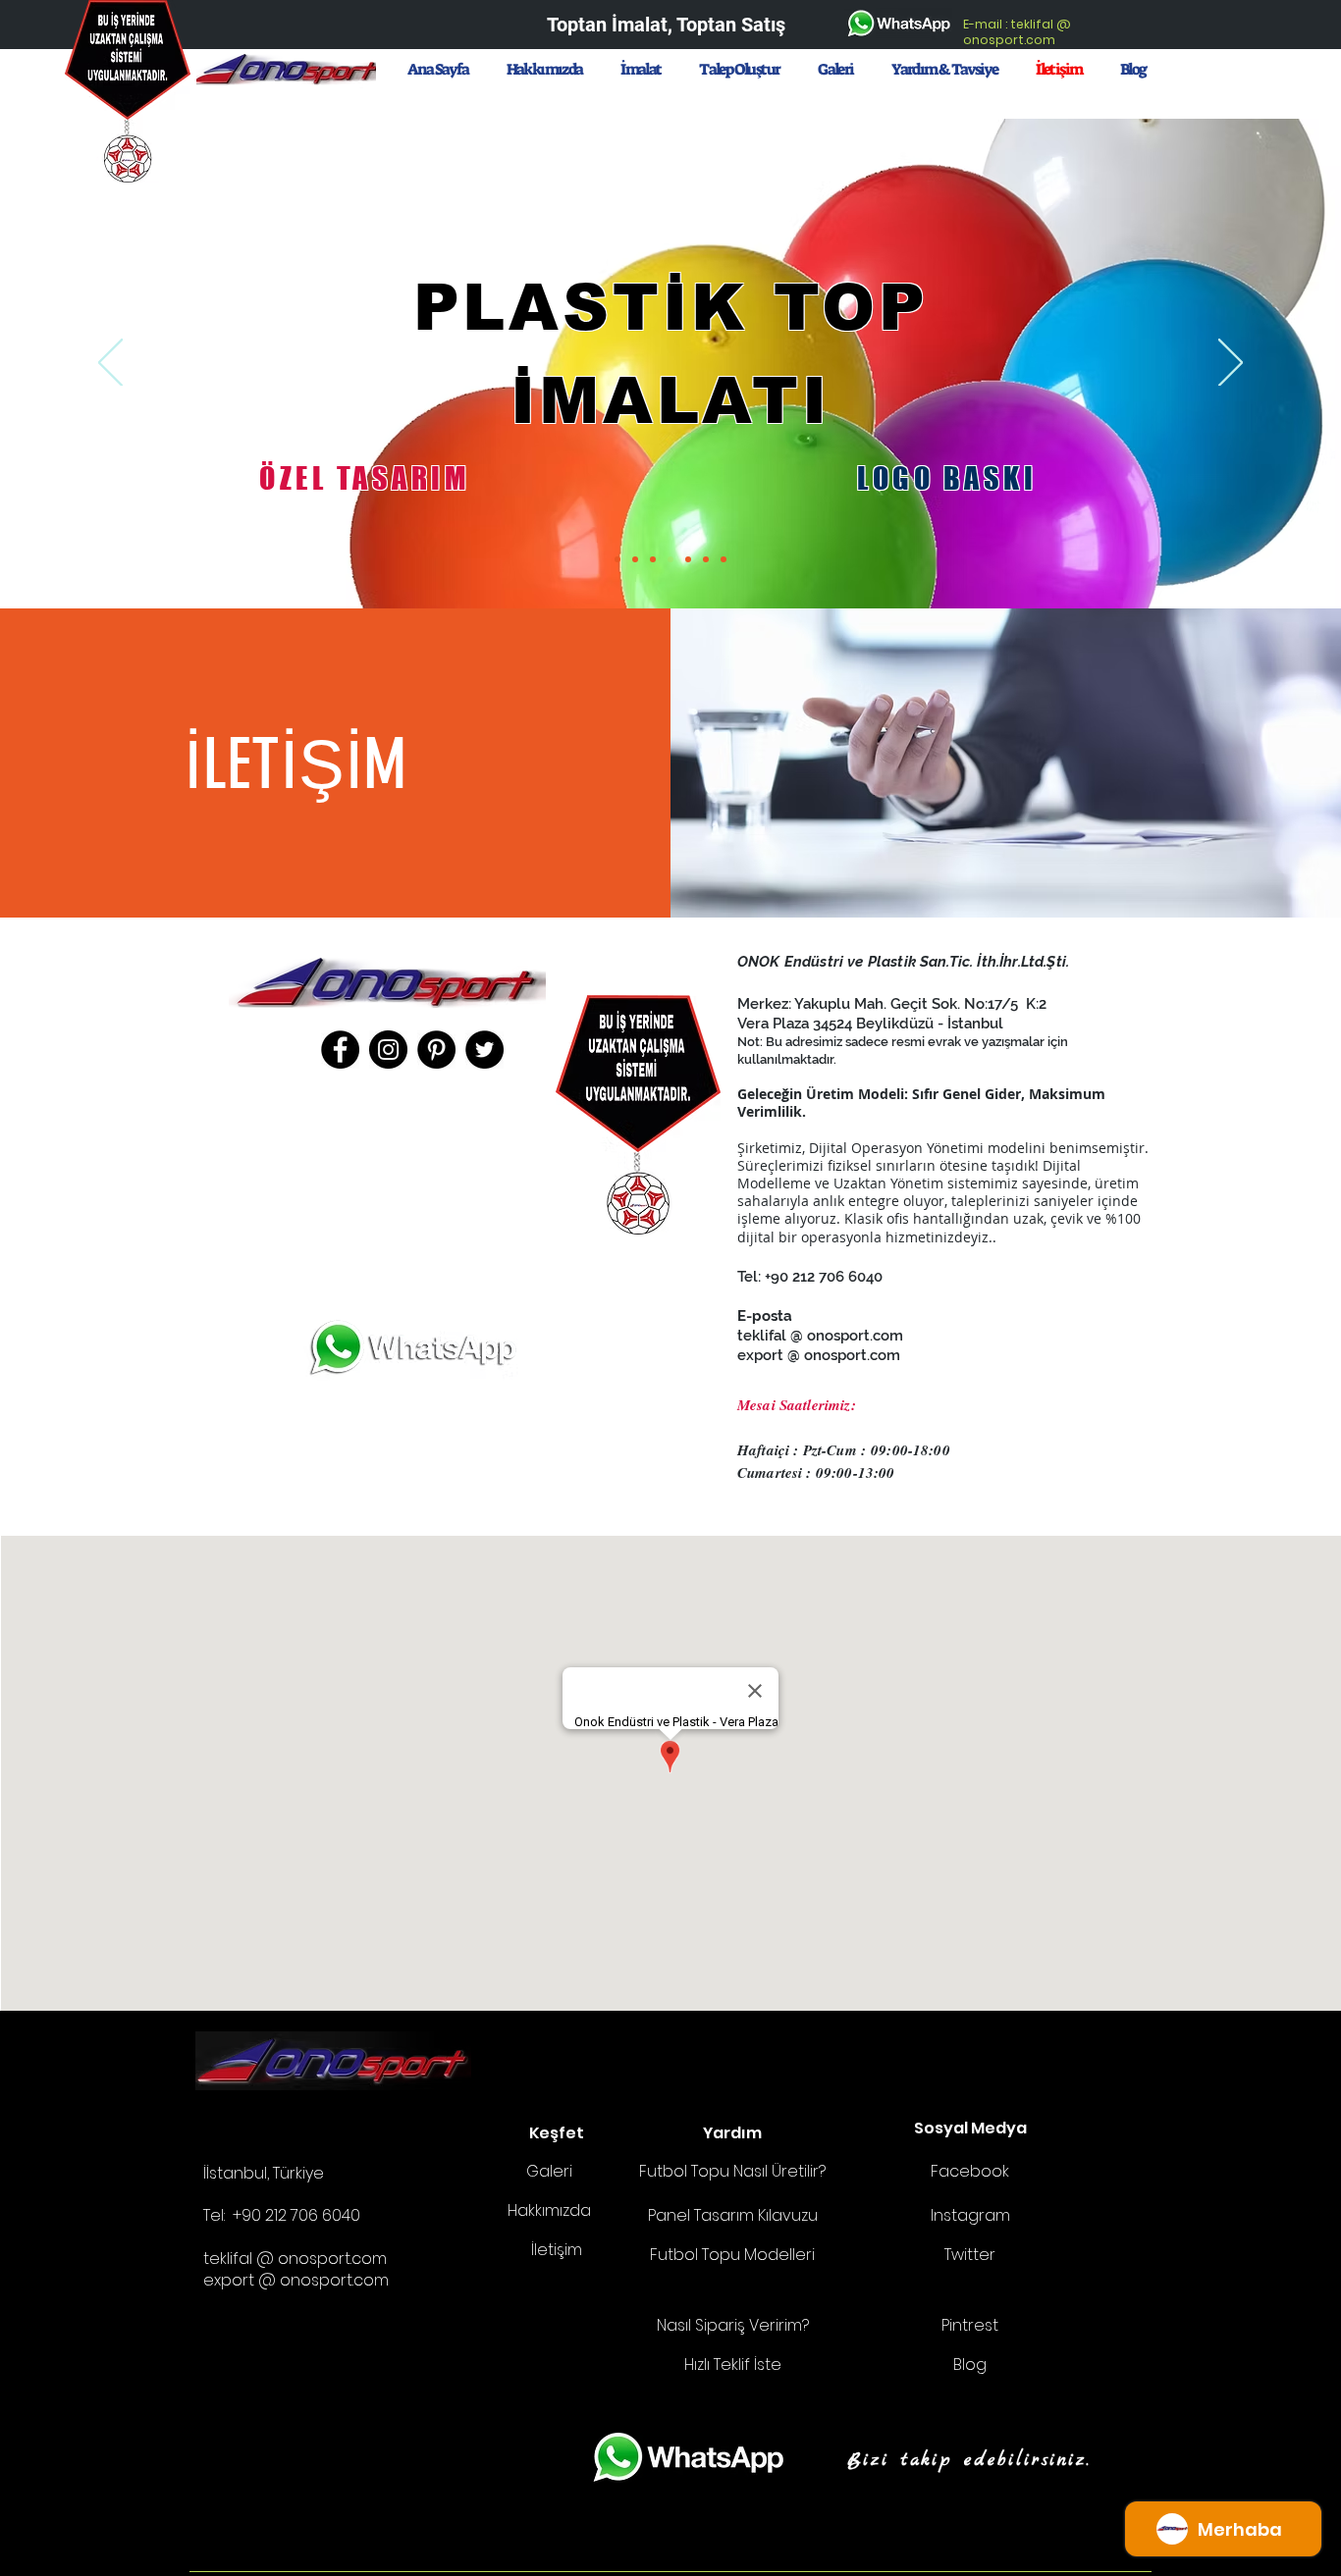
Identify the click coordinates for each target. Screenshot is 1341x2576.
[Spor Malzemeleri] (724, 559)
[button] (740, 69)
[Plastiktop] (670, 559)
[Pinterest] (436, 1050)
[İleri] (1231, 364)
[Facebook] (340, 1050)
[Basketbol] (635, 559)
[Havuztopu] (706, 559)
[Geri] (110, 364)
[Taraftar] (688, 559)
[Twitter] (484, 1050)
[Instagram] (388, 1050)
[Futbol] (617, 559)
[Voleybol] (653, 559)
